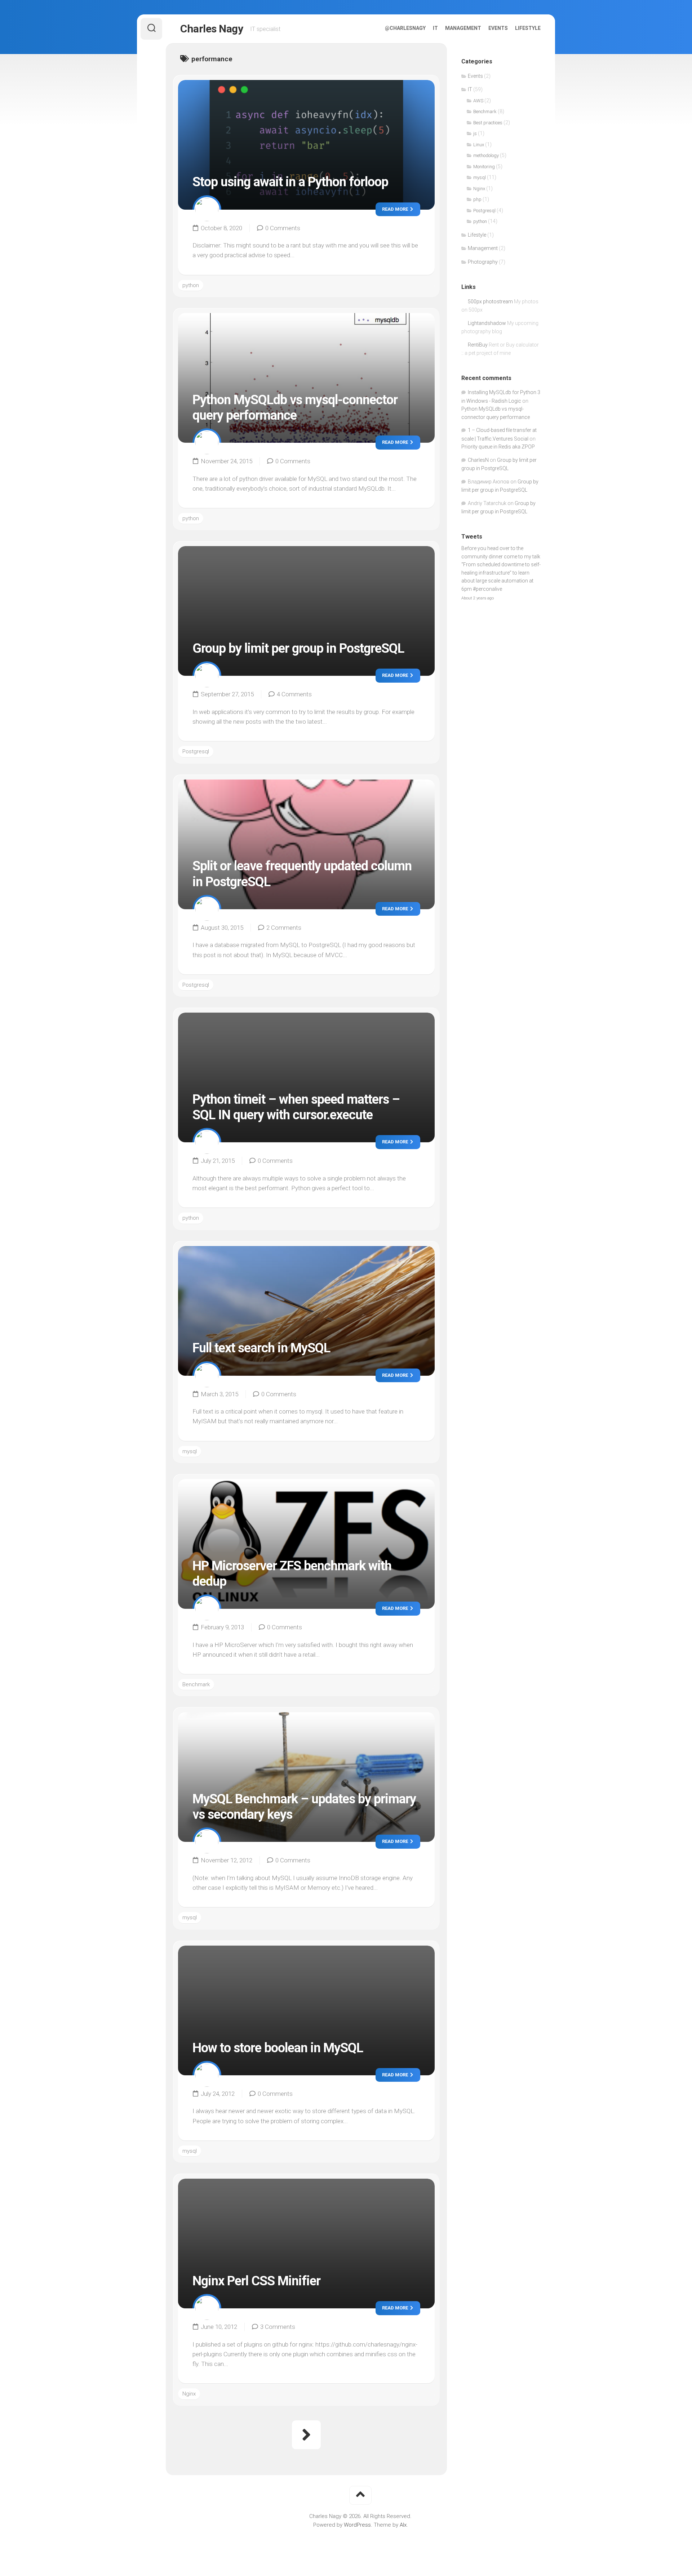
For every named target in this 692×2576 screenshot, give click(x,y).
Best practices (488, 123)
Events (498, 28)
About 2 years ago (478, 574)
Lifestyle (528, 28)
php (477, 199)
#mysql (470, 557)
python (191, 285)
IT (435, 28)
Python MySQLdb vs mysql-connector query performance (295, 408)
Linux (479, 145)
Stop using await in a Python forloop (290, 182)
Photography (483, 262)
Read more (396, 209)
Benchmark (196, 1684)
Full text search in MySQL (261, 1348)
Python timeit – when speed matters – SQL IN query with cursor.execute (296, 1107)
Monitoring (484, 167)
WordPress (357, 2525)
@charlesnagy (405, 28)
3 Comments (278, 2327)
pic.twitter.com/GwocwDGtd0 (495, 564)
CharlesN (478, 460)
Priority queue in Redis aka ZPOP (498, 447)
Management (463, 28)
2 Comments (284, 928)
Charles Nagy (212, 29)
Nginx (189, 2394)
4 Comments (294, 694)
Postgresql (196, 751)
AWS (478, 101)
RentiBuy (478, 345)
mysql (190, 1451)
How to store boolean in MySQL (278, 2048)
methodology (486, 155)
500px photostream (490, 302)
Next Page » (306, 2435)
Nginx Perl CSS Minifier (256, 2281)
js (475, 133)
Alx (403, 2525)
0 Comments (283, 228)
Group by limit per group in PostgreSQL (298, 648)
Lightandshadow (487, 323)
